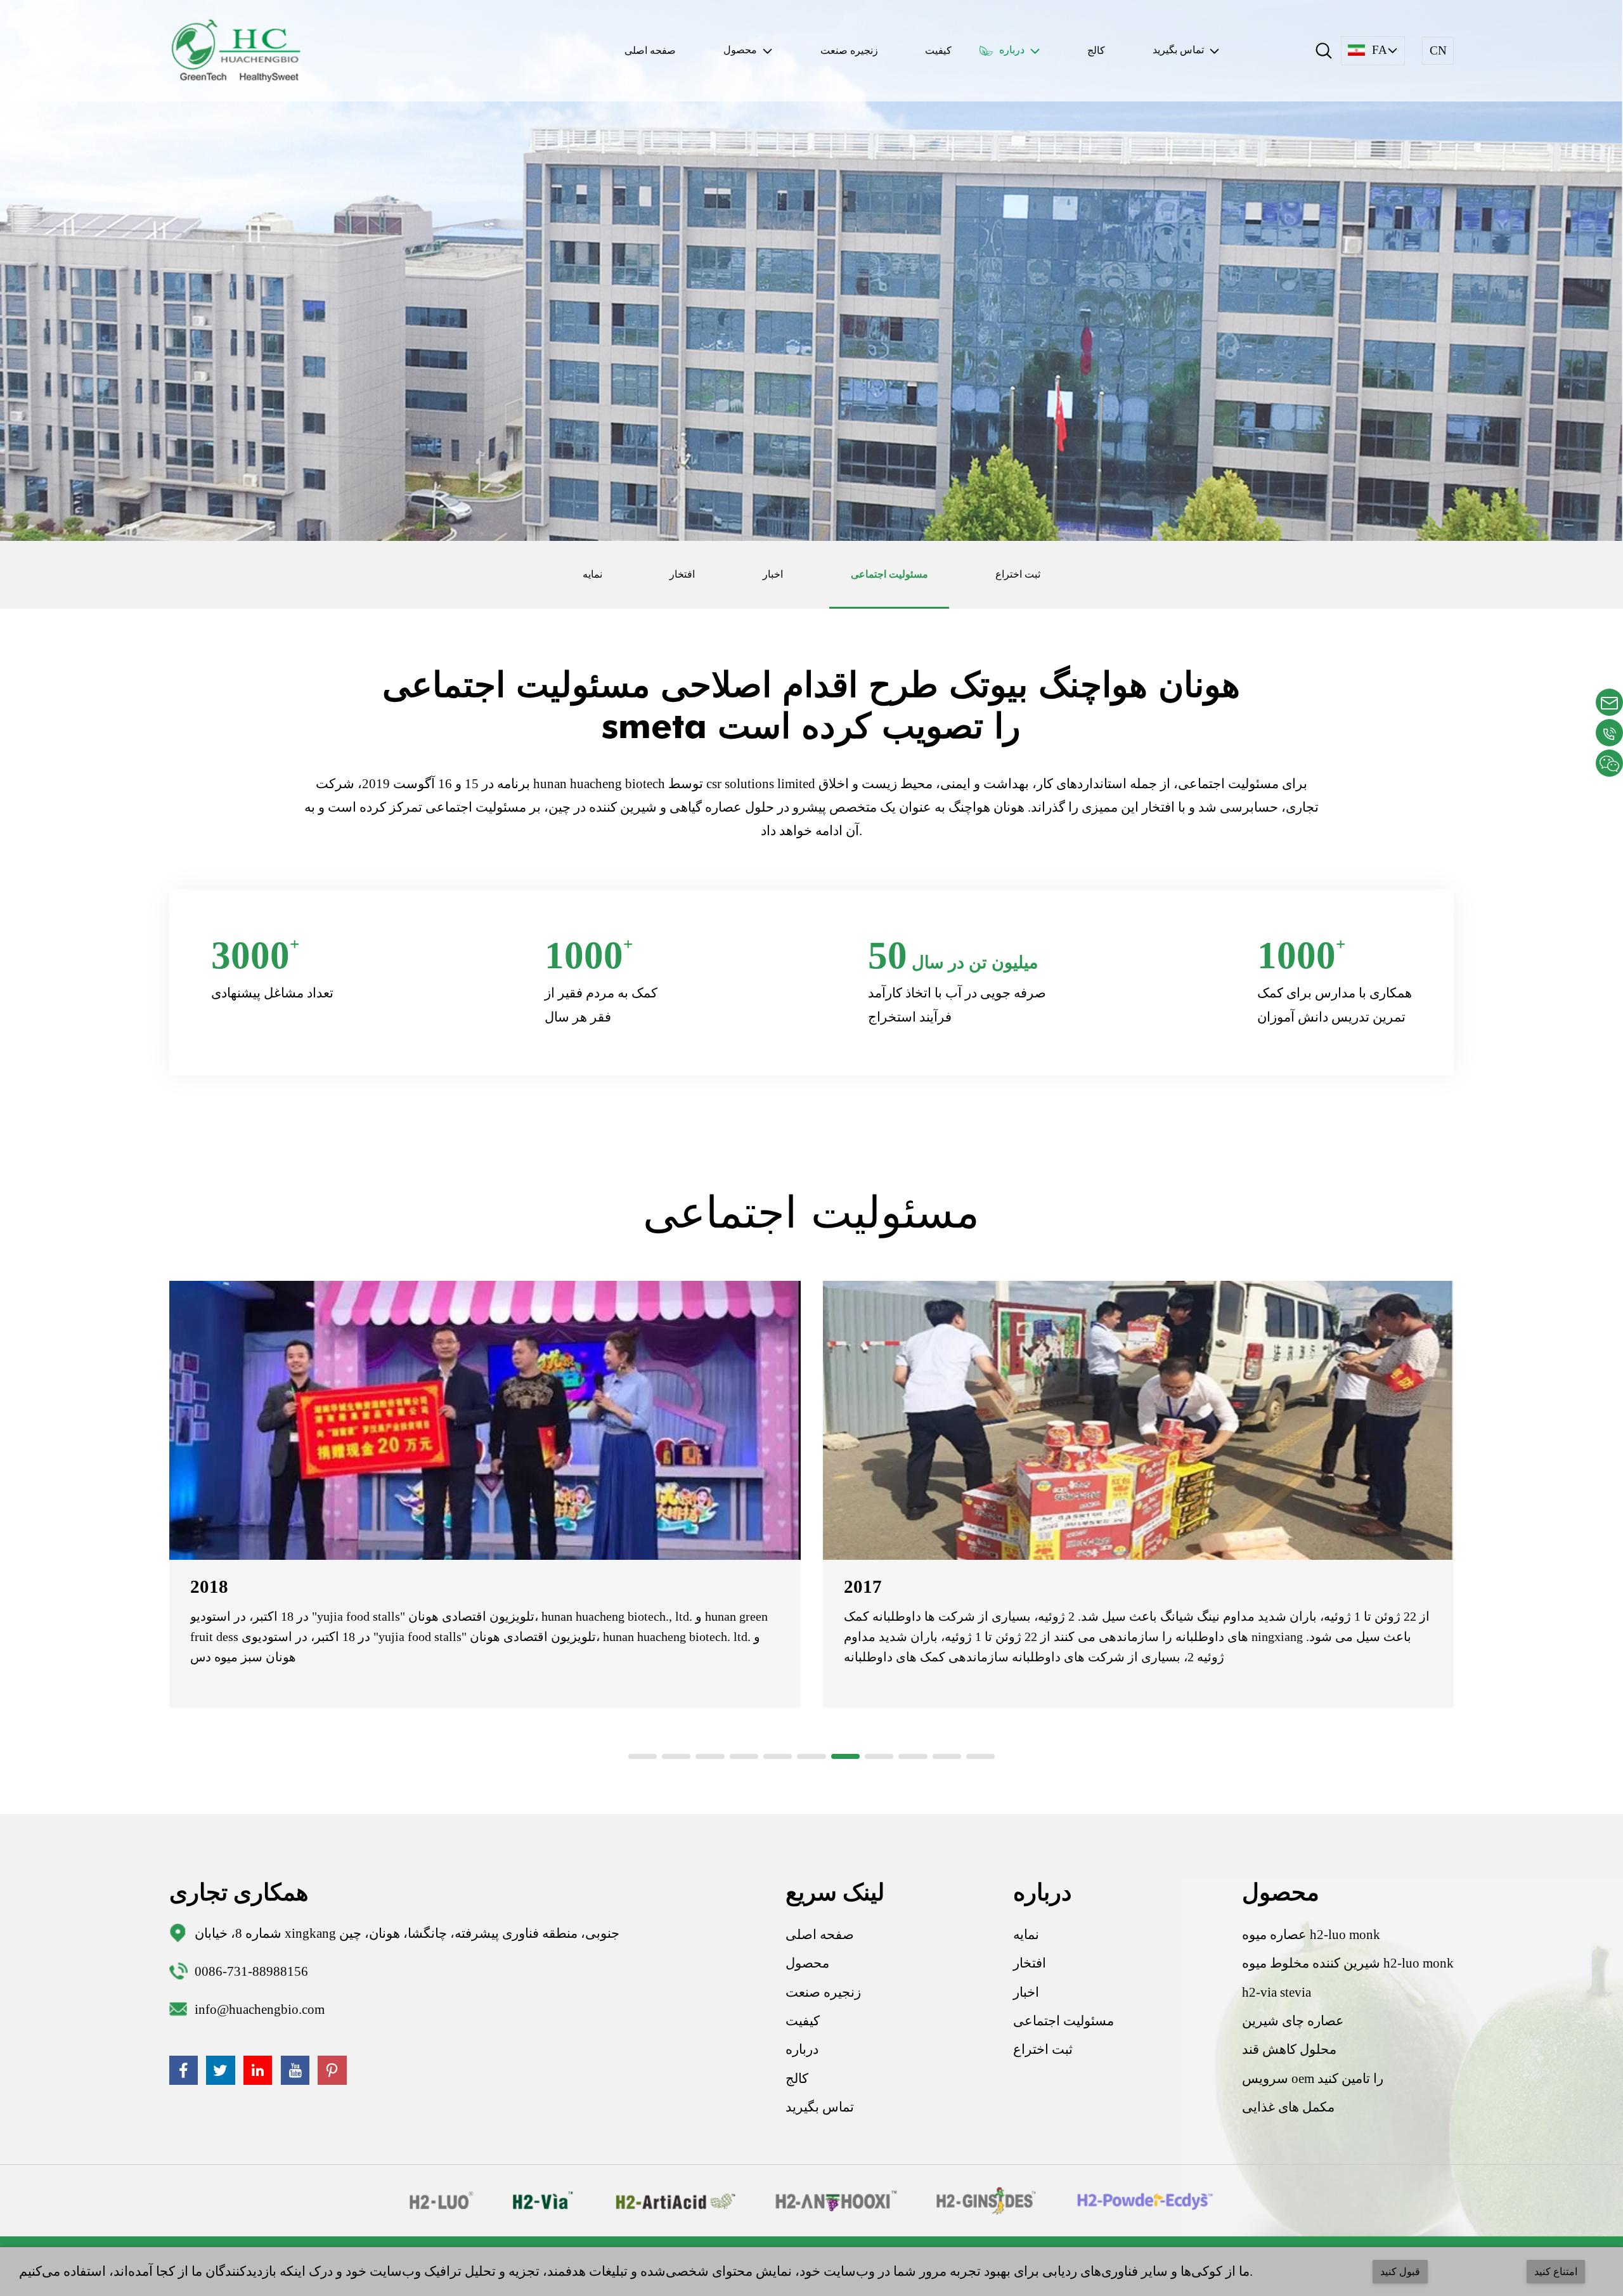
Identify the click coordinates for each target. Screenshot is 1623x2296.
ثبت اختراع (1018, 574)
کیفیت (938, 50)
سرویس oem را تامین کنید (1313, 2079)
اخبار (773, 574)
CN (1438, 50)
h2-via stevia (1277, 1992)
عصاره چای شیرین (1293, 2021)
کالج (1096, 50)
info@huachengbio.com (260, 2009)
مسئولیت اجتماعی (889, 574)
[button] (643, 1756)
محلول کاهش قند (1289, 2049)
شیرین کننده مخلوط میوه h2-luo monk (1348, 1963)
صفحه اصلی (650, 50)
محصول (807, 1963)
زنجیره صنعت (849, 50)
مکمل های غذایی (1288, 2107)
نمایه (592, 574)
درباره (802, 2049)
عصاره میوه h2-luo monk (1311, 1935)
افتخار (682, 574)
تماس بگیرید (820, 2107)
